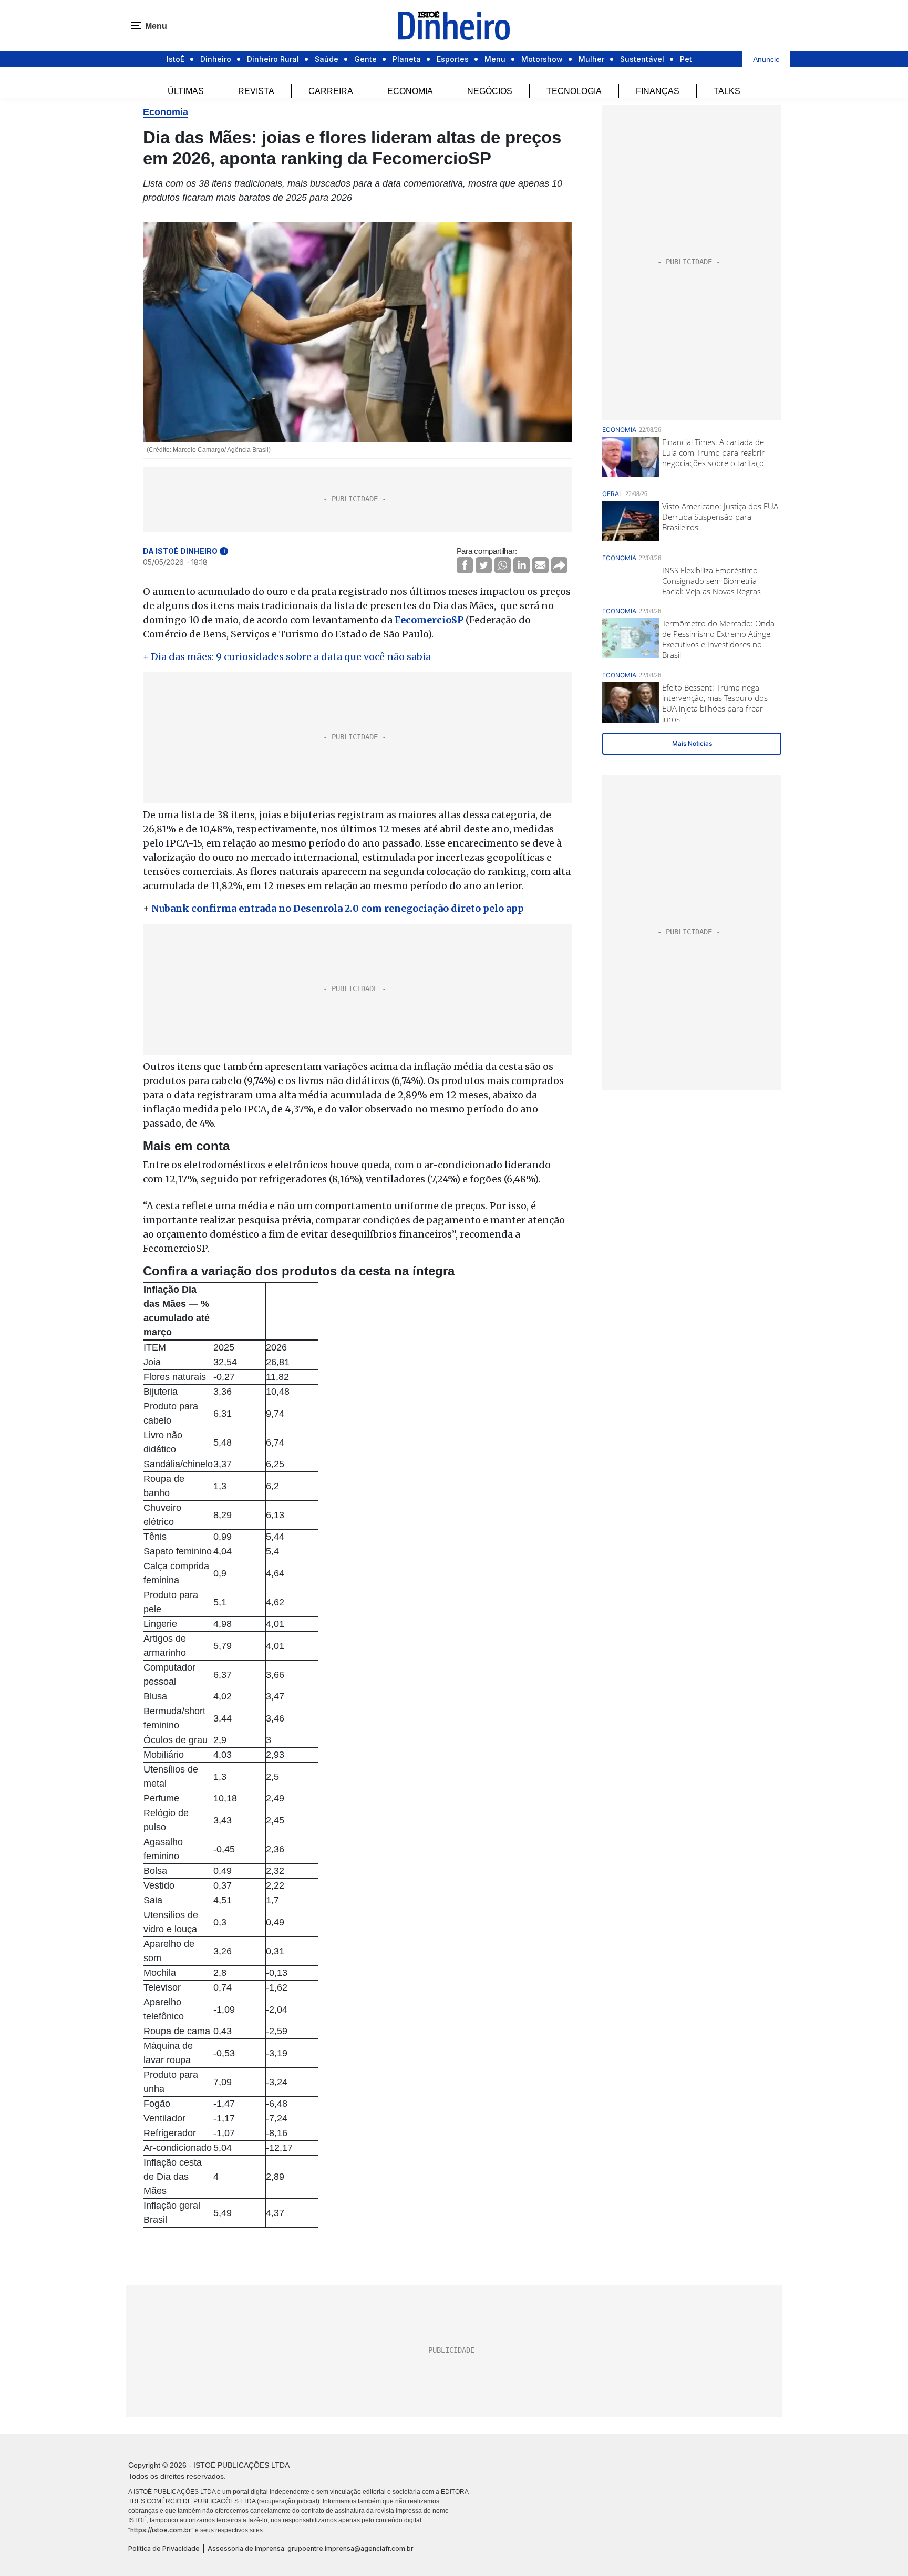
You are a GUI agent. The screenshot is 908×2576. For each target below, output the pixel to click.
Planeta (407, 59)
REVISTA (256, 91)
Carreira (331, 91)
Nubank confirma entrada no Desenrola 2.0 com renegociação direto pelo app (338, 908)
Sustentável (642, 59)
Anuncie (766, 59)
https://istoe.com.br (161, 2530)
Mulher (591, 59)
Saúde (327, 59)
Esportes (453, 59)
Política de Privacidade (164, 2548)
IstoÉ (176, 59)
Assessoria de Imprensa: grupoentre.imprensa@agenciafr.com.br (311, 2548)
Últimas (186, 91)
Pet (686, 59)
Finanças (658, 91)
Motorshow (542, 59)
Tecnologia (574, 91)
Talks (727, 91)
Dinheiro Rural (273, 59)
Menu (495, 59)
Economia (410, 91)
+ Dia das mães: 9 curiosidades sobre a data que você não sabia (287, 657)
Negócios (490, 91)
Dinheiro (216, 59)
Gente (365, 59)
